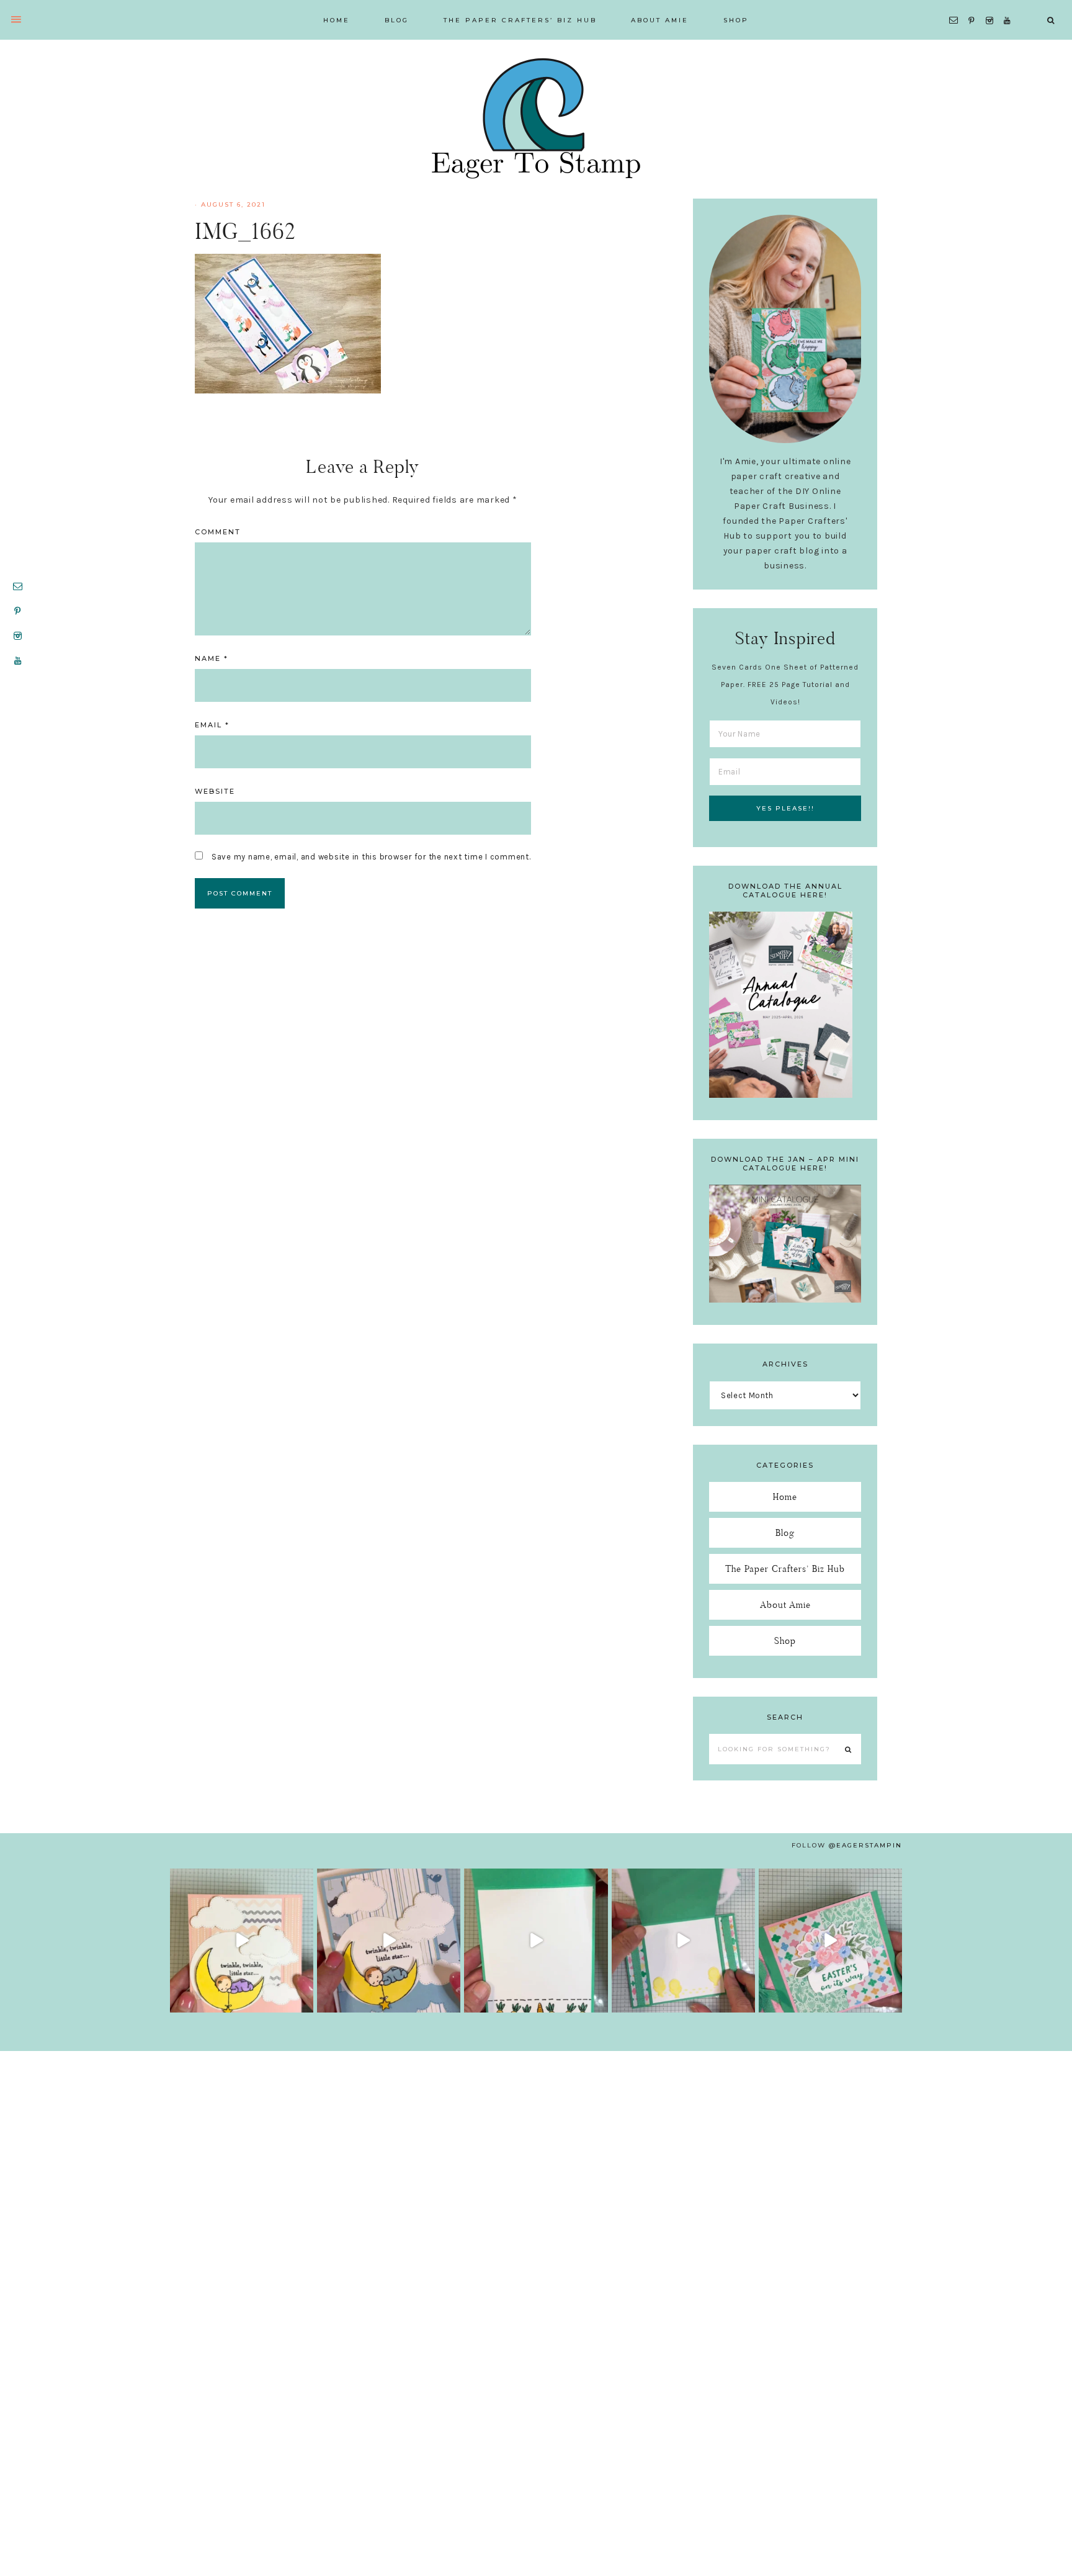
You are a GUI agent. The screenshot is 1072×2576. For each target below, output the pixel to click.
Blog (785, 1533)
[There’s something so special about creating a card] (389, 1940)
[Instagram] (992, 5)
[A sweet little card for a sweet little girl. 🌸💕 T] (242, 1940)
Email (212, 725)
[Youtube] (1010, 5)
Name (212, 658)
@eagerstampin (865, 1845)
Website (215, 791)
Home (785, 1497)
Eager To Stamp (536, 118)
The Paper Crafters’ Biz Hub (785, 1568)
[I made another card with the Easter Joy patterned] (830, 1940)
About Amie (785, 1604)
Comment (218, 532)
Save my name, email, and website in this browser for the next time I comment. (371, 857)
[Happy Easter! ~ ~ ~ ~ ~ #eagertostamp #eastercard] (536, 1940)
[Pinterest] (974, 5)
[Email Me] (956, 5)
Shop (785, 1640)
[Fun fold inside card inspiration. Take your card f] (683, 1940)
